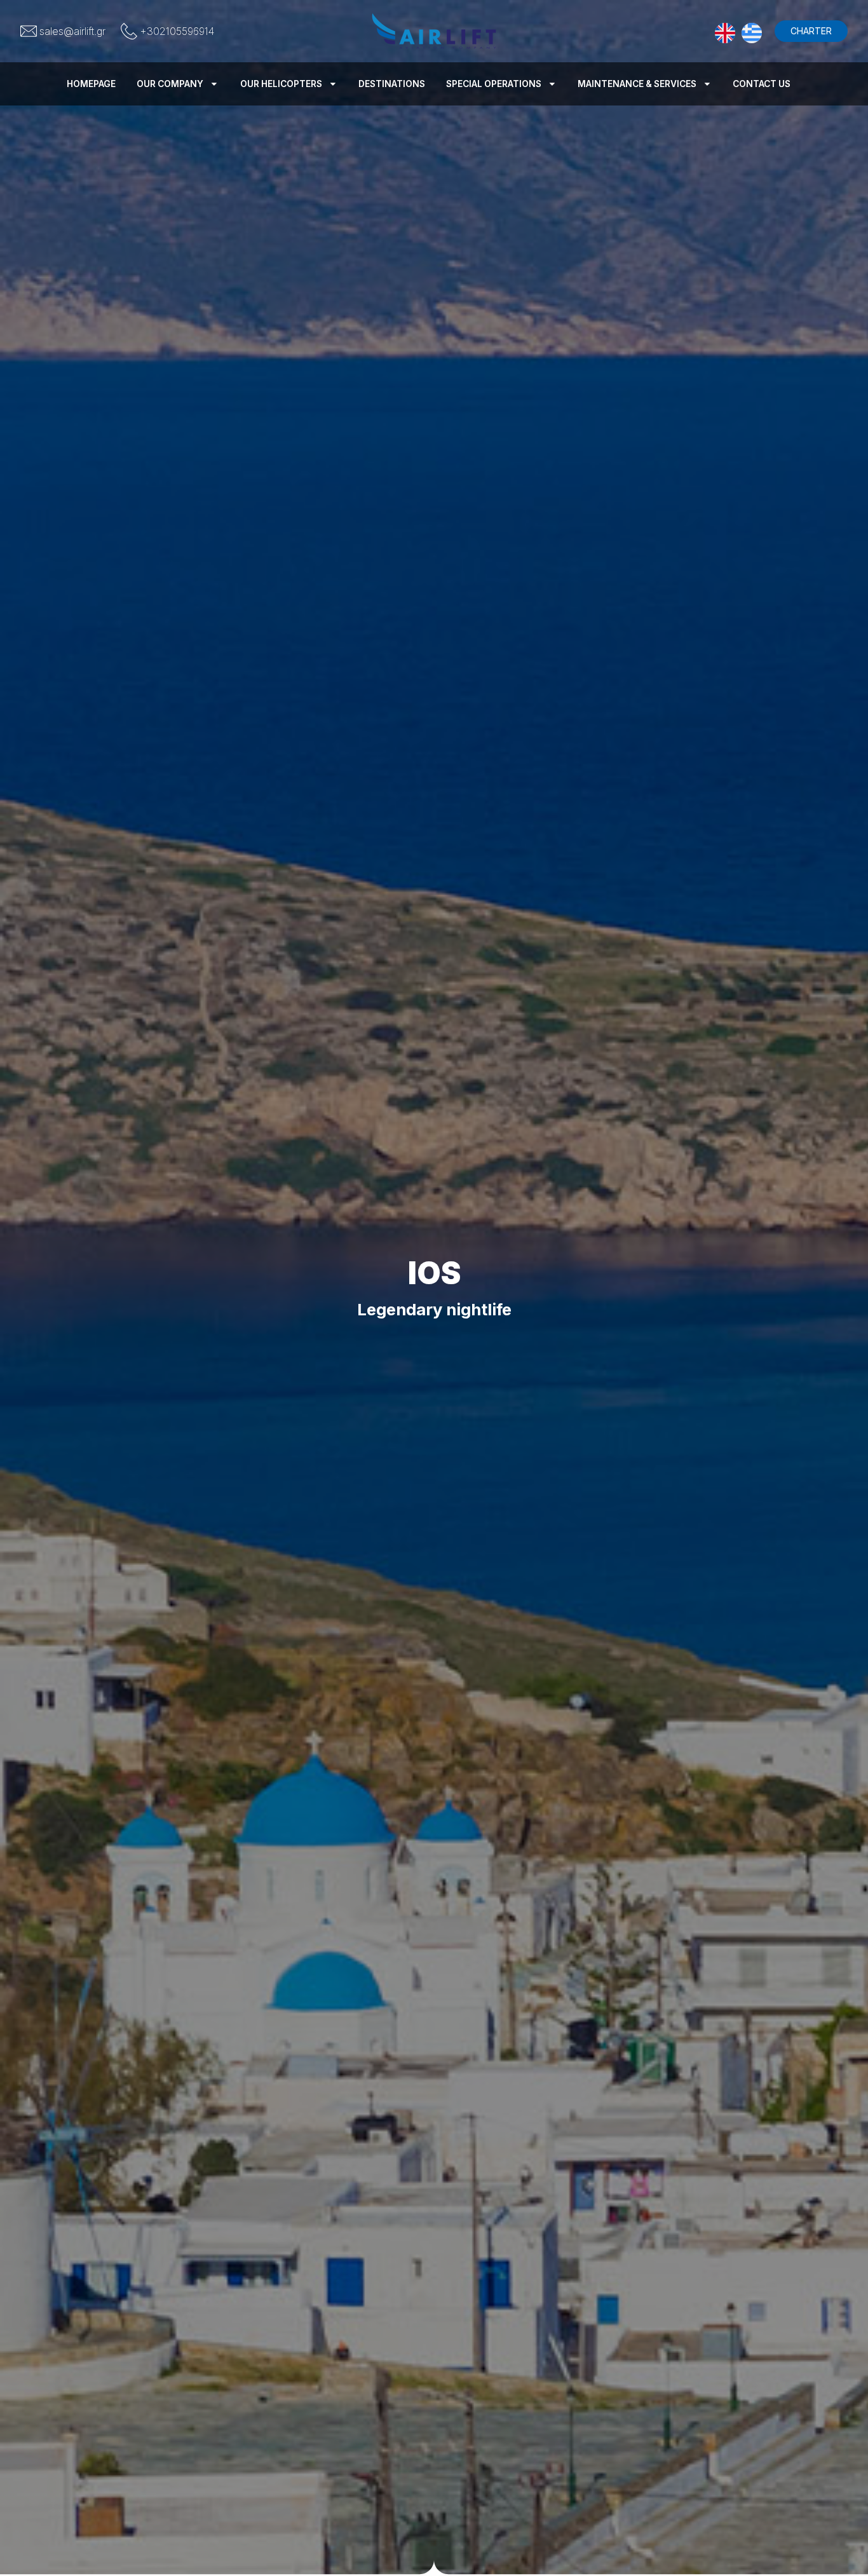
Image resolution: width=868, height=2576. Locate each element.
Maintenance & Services (637, 84)
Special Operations (494, 84)
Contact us (762, 84)
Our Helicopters (281, 84)
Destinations (392, 84)
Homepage (91, 84)
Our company (170, 84)
